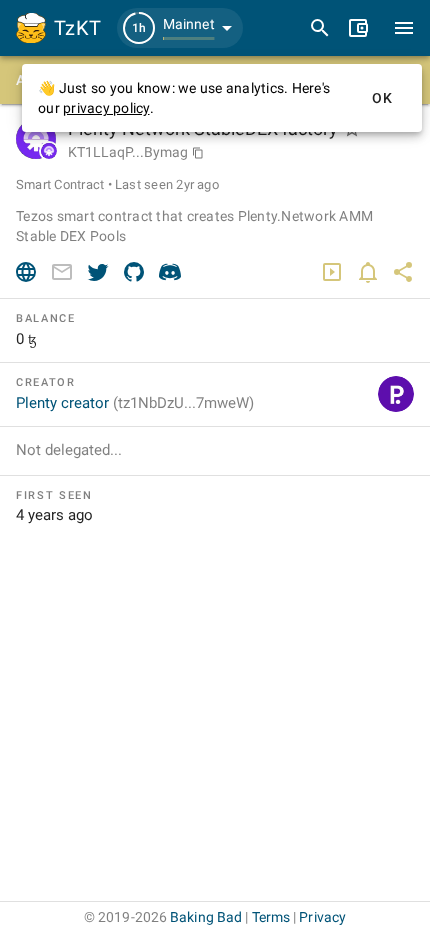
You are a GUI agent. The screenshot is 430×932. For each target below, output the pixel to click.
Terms (271, 917)
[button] (180, 28)
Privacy (322, 917)
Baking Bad (206, 917)
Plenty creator (135, 403)
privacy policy (106, 108)
